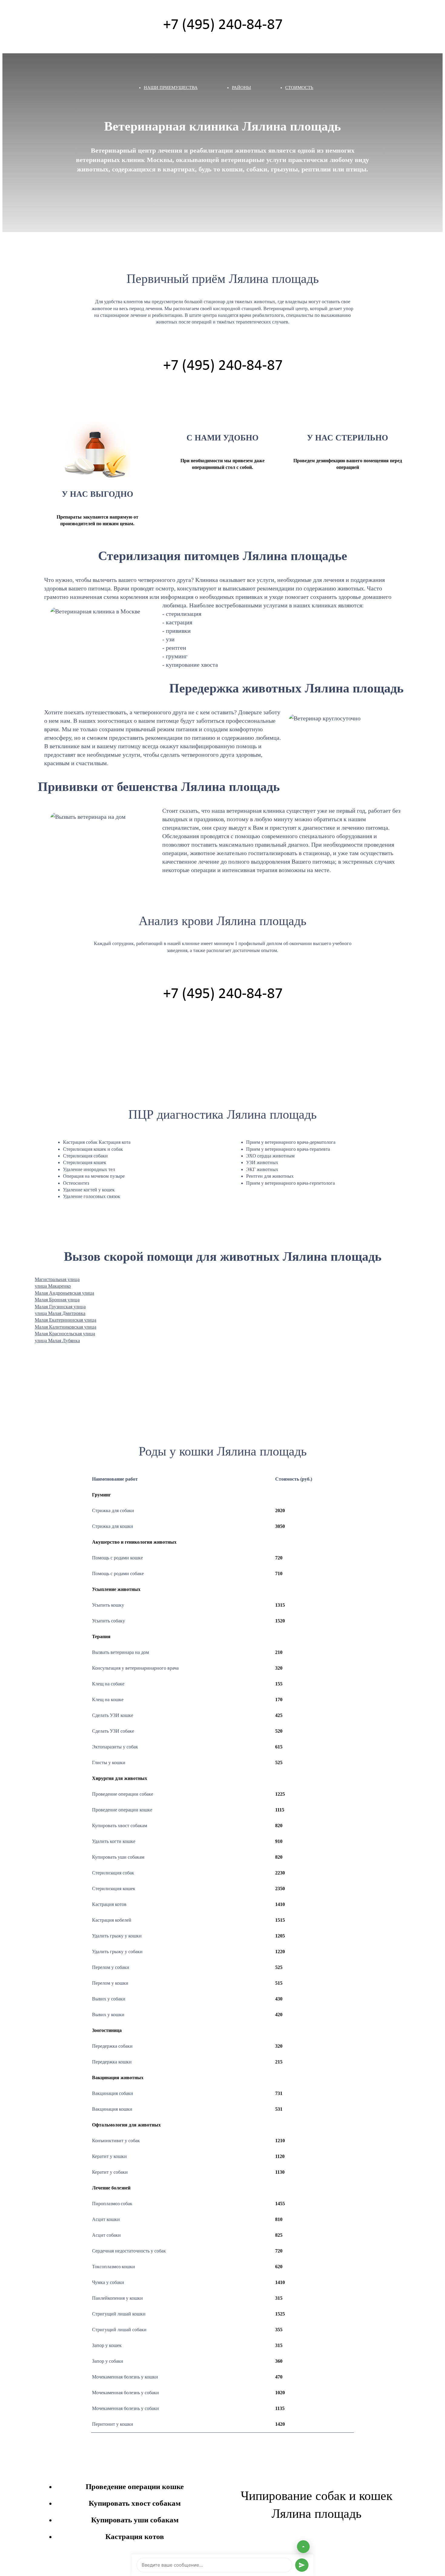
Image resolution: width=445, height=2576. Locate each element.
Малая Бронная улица (57, 1300)
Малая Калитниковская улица (66, 1327)
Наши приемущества (171, 88)
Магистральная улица (57, 1279)
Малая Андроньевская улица (64, 1293)
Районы (241, 88)
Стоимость (299, 88)
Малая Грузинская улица (60, 1307)
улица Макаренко (53, 1286)
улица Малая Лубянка (57, 1341)
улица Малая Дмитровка (60, 1313)
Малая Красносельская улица (65, 1334)
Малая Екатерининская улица (66, 1320)
